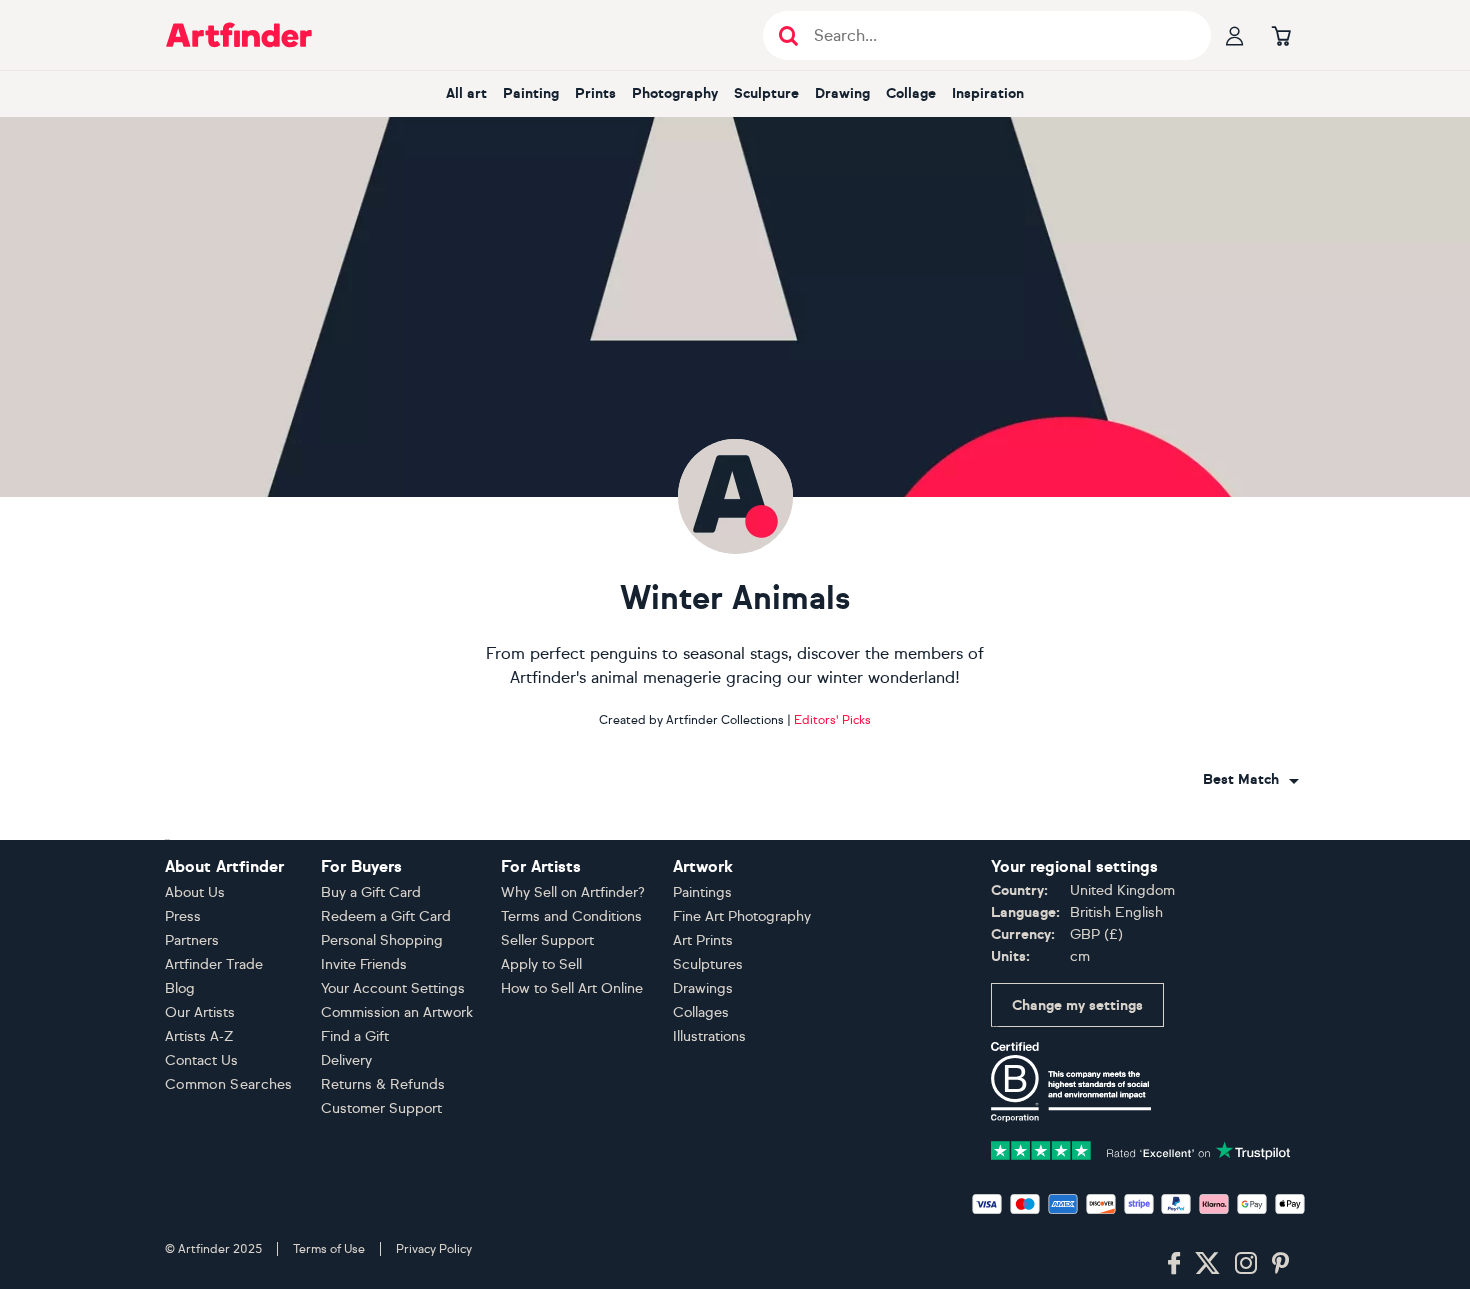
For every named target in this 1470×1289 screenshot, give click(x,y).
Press (183, 916)
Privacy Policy (434, 1249)
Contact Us (201, 1060)
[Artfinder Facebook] (1174, 1264)
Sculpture (766, 93)
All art (466, 93)
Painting (531, 93)
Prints (595, 93)
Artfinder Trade (214, 964)
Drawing (842, 93)
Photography (675, 93)
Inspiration (988, 93)
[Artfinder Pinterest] (1281, 1264)
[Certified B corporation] (1071, 1080)
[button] (1251, 780)
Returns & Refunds (383, 1084)
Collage (911, 93)
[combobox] (1251, 780)
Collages (701, 1012)
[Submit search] (788, 35)
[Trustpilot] (1141, 1148)
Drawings (703, 988)
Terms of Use (329, 1249)
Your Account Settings (393, 988)
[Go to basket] (1281, 35)
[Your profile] (1235, 35)
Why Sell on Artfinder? (573, 892)
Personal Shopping (382, 940)
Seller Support (547, 940)
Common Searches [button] (229, 1084)
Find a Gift (355, 1036)
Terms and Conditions (571, 916)
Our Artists (200, 1012)
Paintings (702, 892)
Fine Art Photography (742, 916)
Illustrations (709, 1036)
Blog (180, 988)
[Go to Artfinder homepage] (239, 35)
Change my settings (1077, 1005)
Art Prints (703, 940)
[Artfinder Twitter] (1207, 1264)
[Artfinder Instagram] (1246, 1264)
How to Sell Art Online (572, 988)
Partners (192, 940)
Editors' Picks (832, 720)
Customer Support (381, 1108)
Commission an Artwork (397, 1012)
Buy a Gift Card (371, 892)
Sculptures (708, 964)
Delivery (346, 1060)
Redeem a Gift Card (386, 916)
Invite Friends (364, 964)
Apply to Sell (541, 964)
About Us (195, 892)
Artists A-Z (199, 1036)
